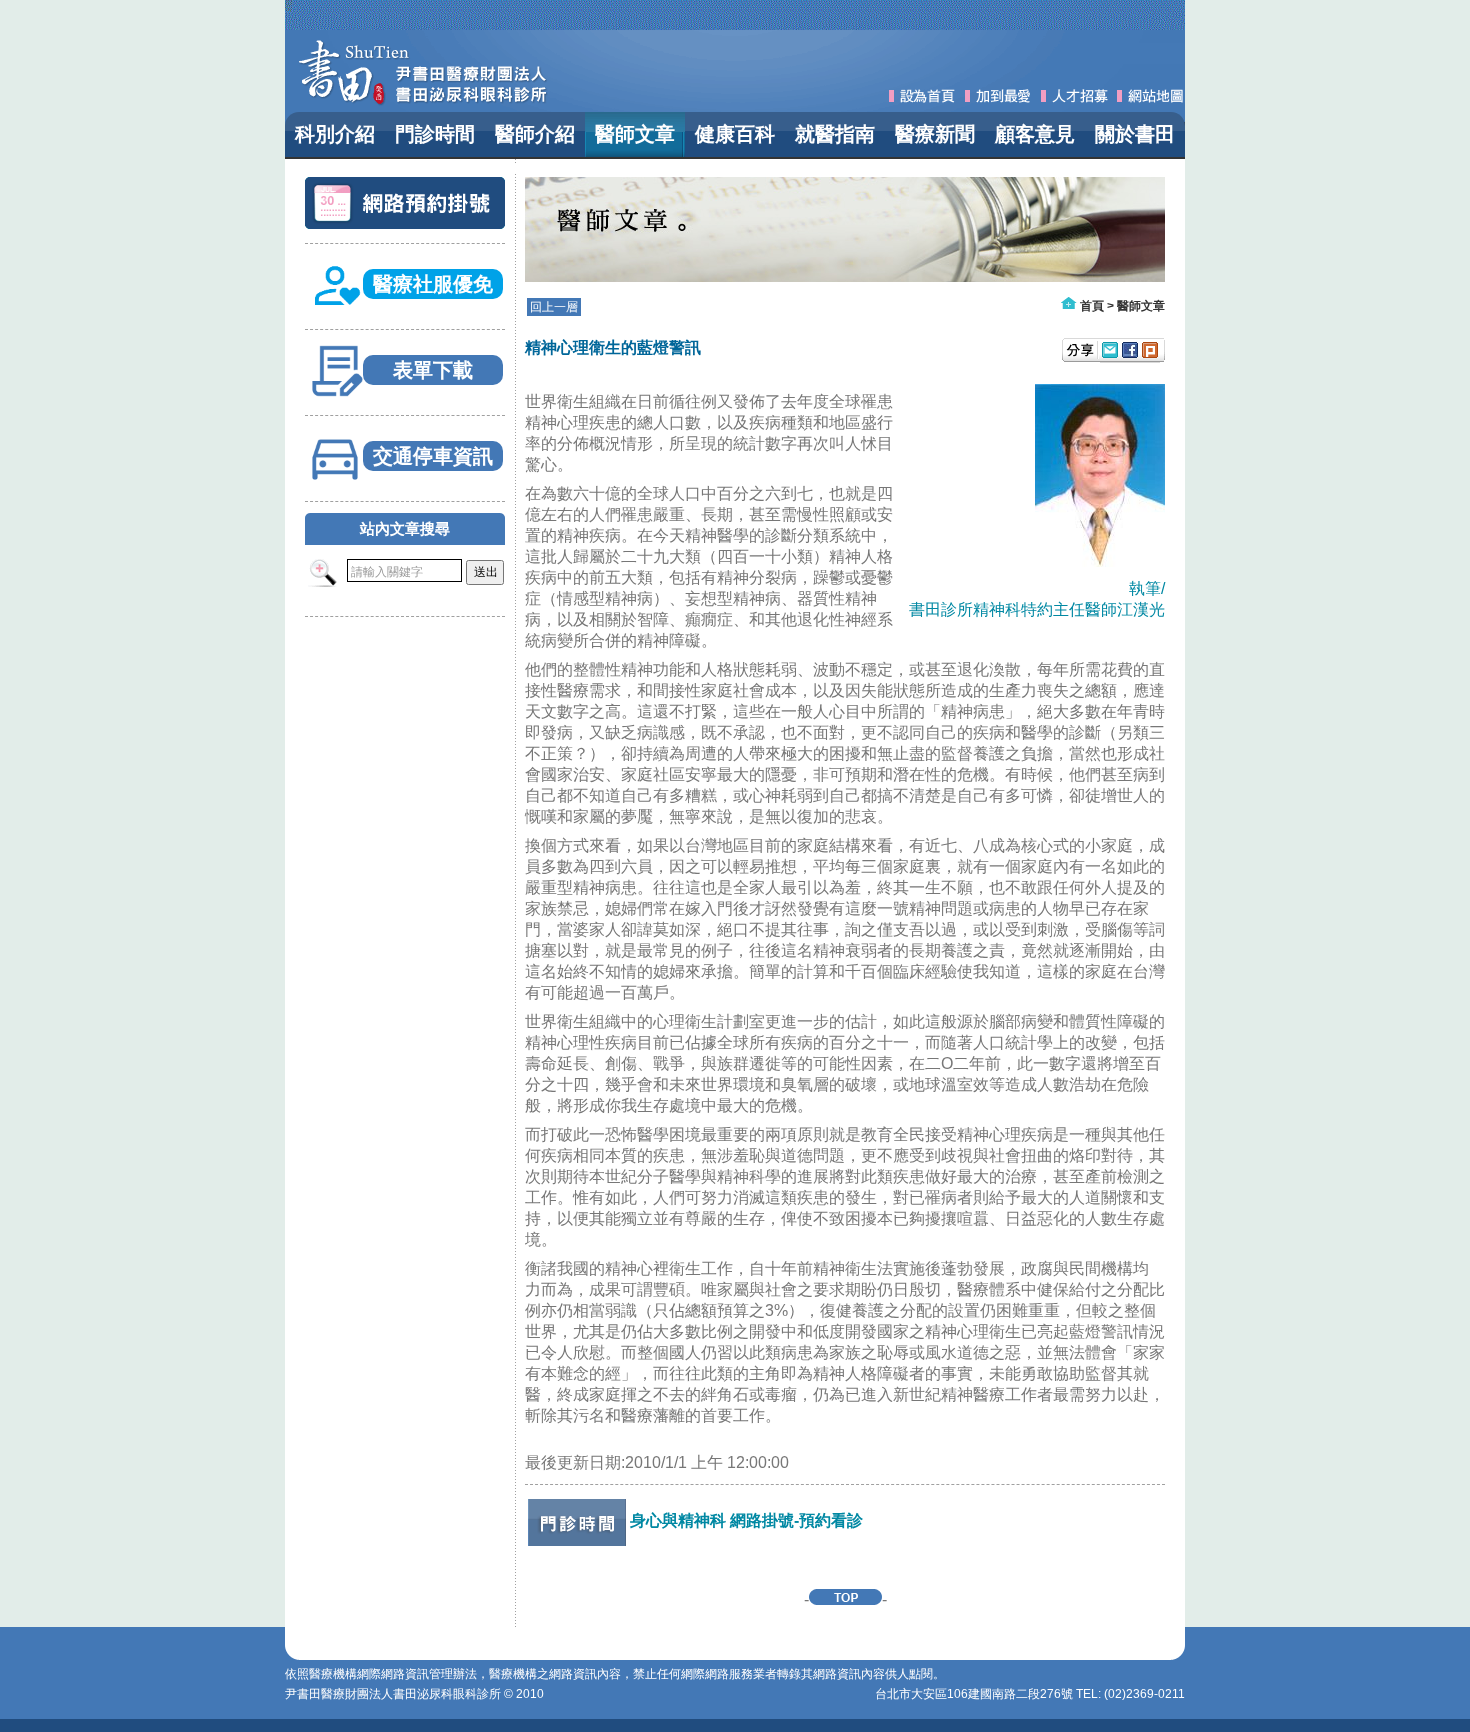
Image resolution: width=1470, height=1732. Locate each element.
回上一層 (554, 307)
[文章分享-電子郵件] (1110, 352)
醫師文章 (1141, 306)
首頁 (1092, 306)
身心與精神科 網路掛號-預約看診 (746, 1520)
